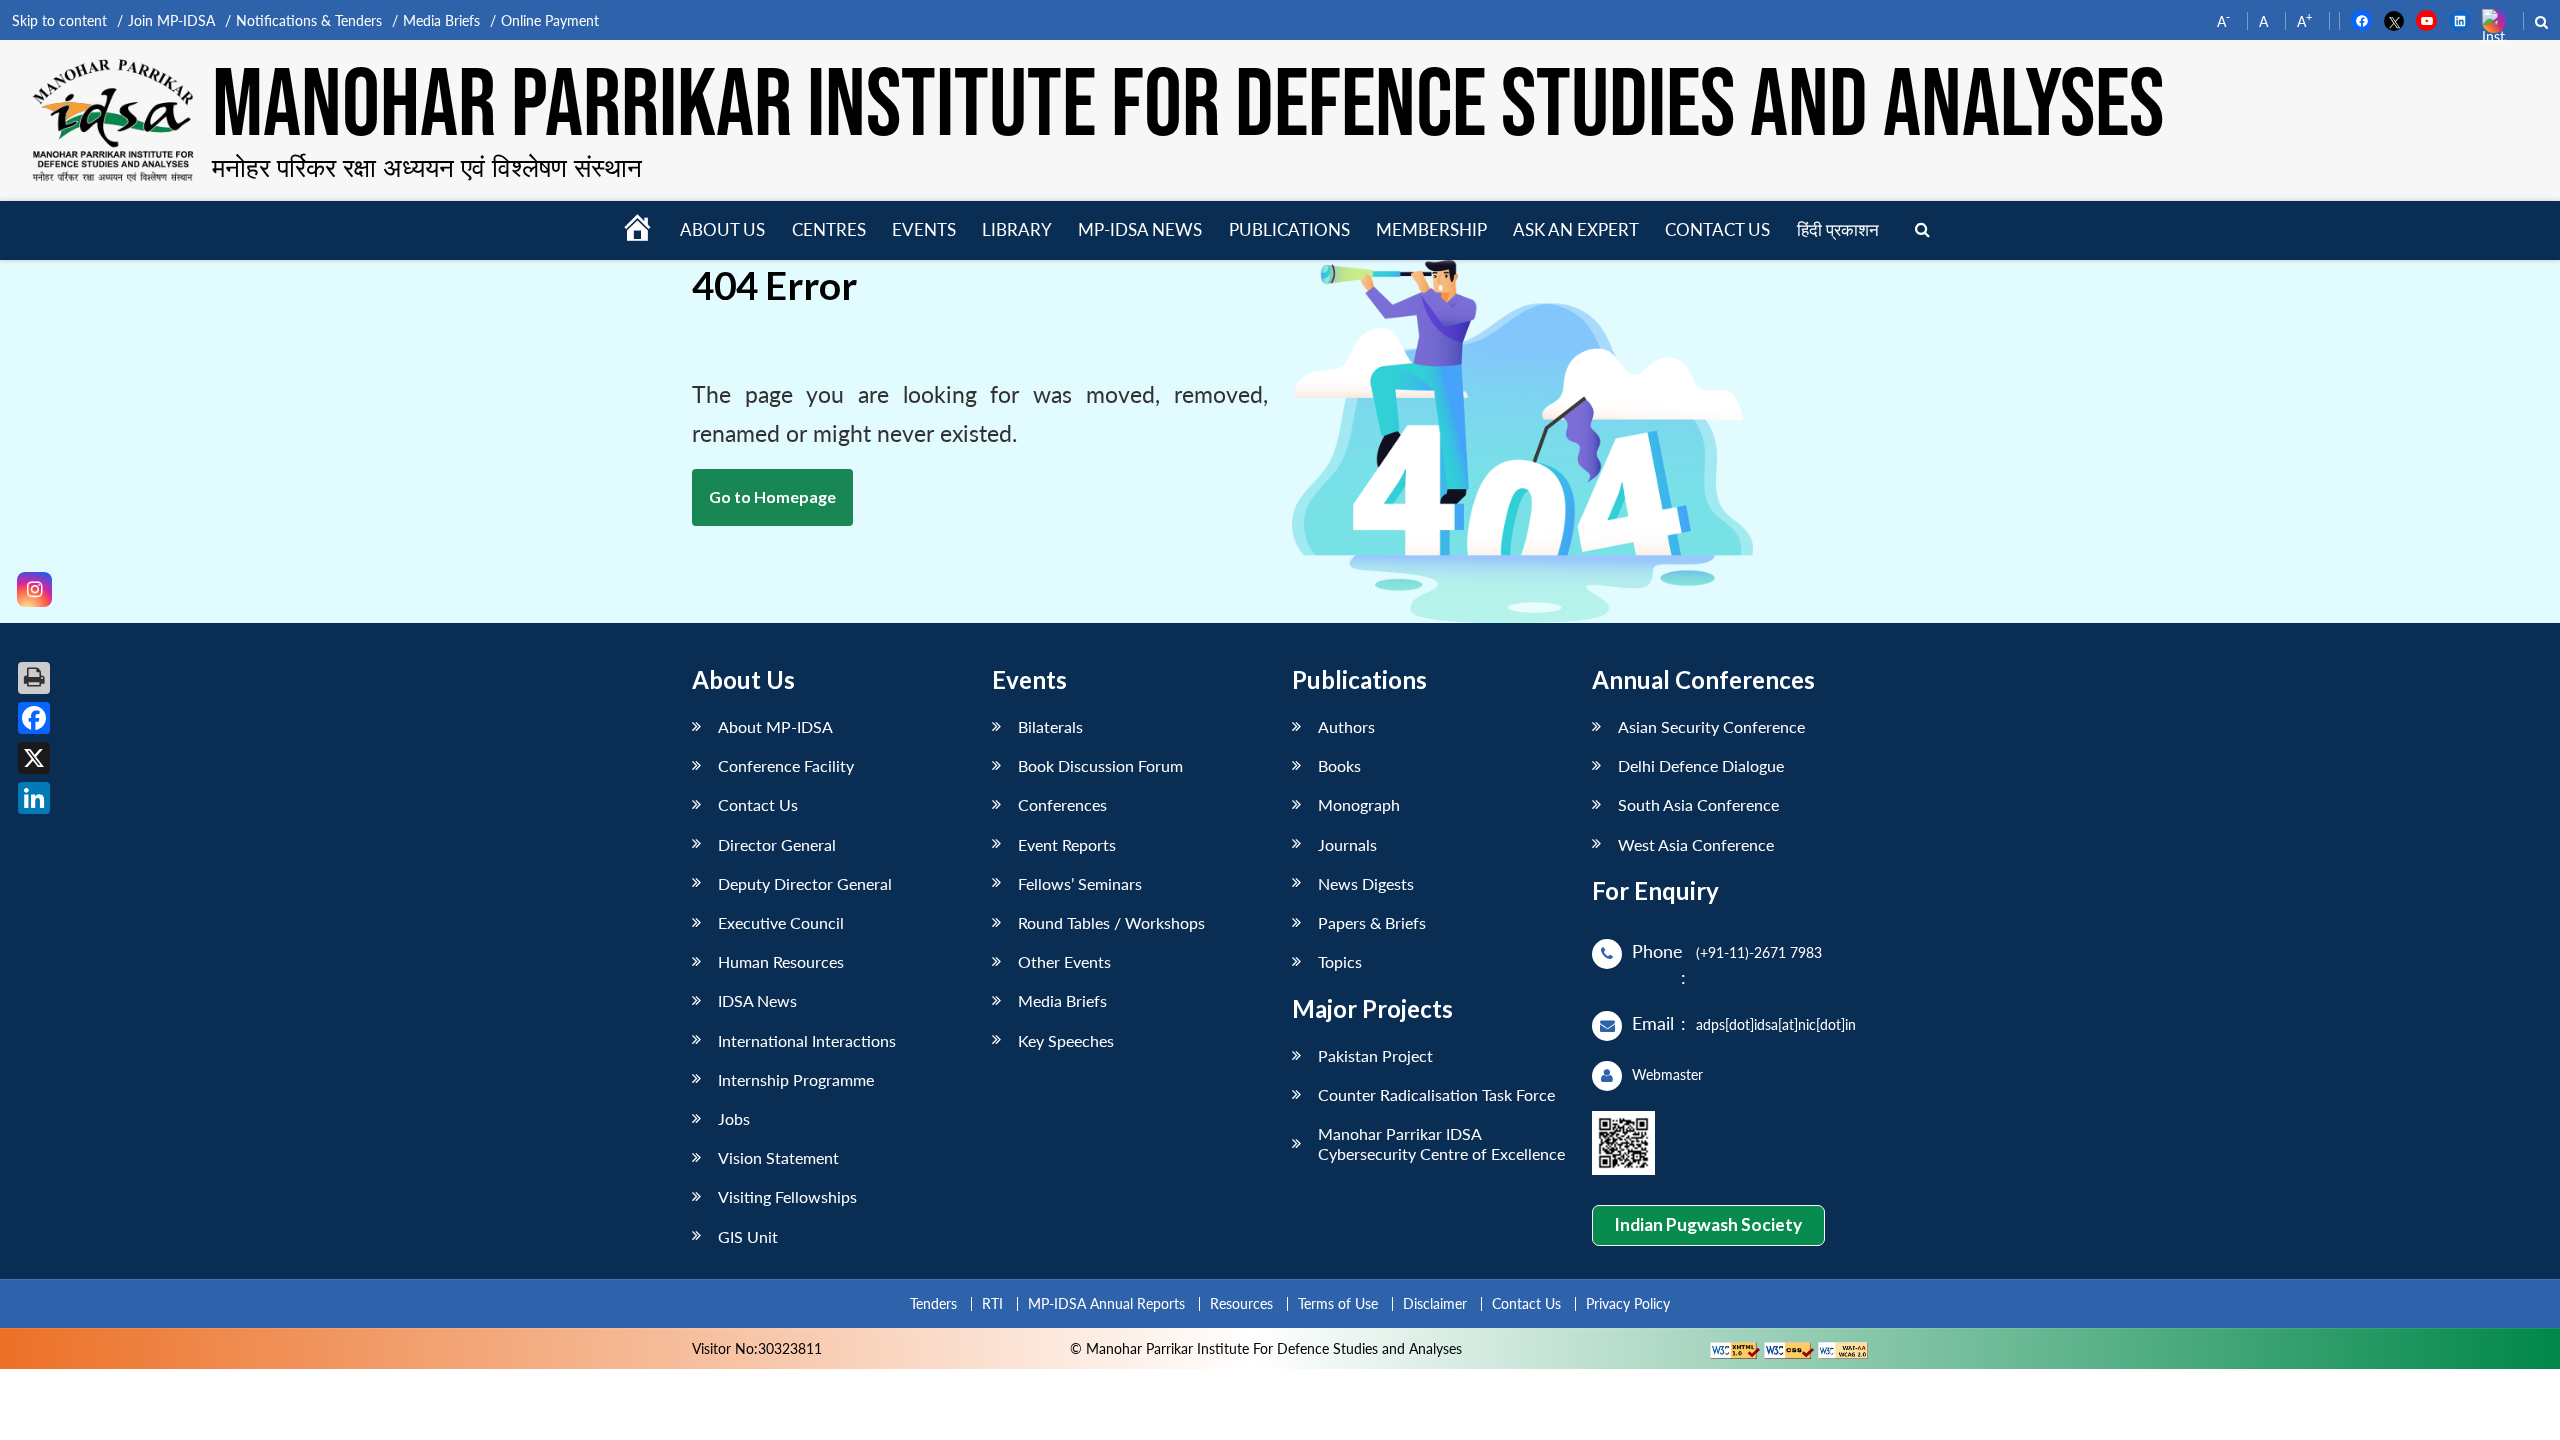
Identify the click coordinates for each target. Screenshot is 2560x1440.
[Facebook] (34, 718)
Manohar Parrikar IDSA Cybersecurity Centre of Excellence (1441, 1143)
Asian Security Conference (1711, 726)
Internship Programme (796, 1079)
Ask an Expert (1576, 229)
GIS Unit (748, 1236)
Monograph (1359, 804)
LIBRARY (1017, 229)
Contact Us (758, 804)
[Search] (1922, 230)
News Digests (1366, 883)
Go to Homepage (772, 496)
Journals (1347, 844)
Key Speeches (1066, 1040)
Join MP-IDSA (171, 20)
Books (1339, 765)
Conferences (1062, 804)
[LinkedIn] (34, 798)
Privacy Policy (1628, 1303)
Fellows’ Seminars (1080, 883)
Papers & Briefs (1372, 922)
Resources (1241, 1303)
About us (722, 229)
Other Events (1064, 961)
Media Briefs (441, 20)
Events (924, 229)
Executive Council (781, 922)
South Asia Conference (1698, 804)
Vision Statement (778, 1157)
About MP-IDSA (775, 726)
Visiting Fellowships (787, 1196)
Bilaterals (1050, 726)
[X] (34, 758)
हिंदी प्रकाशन (1838, 229)
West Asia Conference (1696, 844)
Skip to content (59, 20)
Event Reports (1067, 844)
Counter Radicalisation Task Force (1436, 1094)
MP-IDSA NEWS (1140, 229)
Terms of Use (1338, 1303)
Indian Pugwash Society (1708, 1224)
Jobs (734, 1118)
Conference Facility (786, 765)
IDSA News (757, 1000)
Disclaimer (1435, 1303)
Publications (1289, 229)
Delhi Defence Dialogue (1701, 765)
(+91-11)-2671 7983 (1759, 952)
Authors (1346, 726)
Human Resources (781, 961)
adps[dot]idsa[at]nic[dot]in (1776, 1024)
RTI (992, 1303)
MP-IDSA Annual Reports (1106, 1303)
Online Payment (550, 20)
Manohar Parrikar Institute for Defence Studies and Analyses (1188, 107)
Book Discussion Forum (1100, 765)
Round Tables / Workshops (1111, 922)
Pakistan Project (1375, 1055)
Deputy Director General (805, 883)
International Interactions (807, 1040)
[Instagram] (34, 589)
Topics (1340, 961)
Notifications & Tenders (309, 20)
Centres (829, 229)
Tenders (933, 1303)
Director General (777, 844)
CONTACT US (1717, 229)
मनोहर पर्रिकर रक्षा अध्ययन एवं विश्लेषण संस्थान (427, 167)
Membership (1431, 229)
